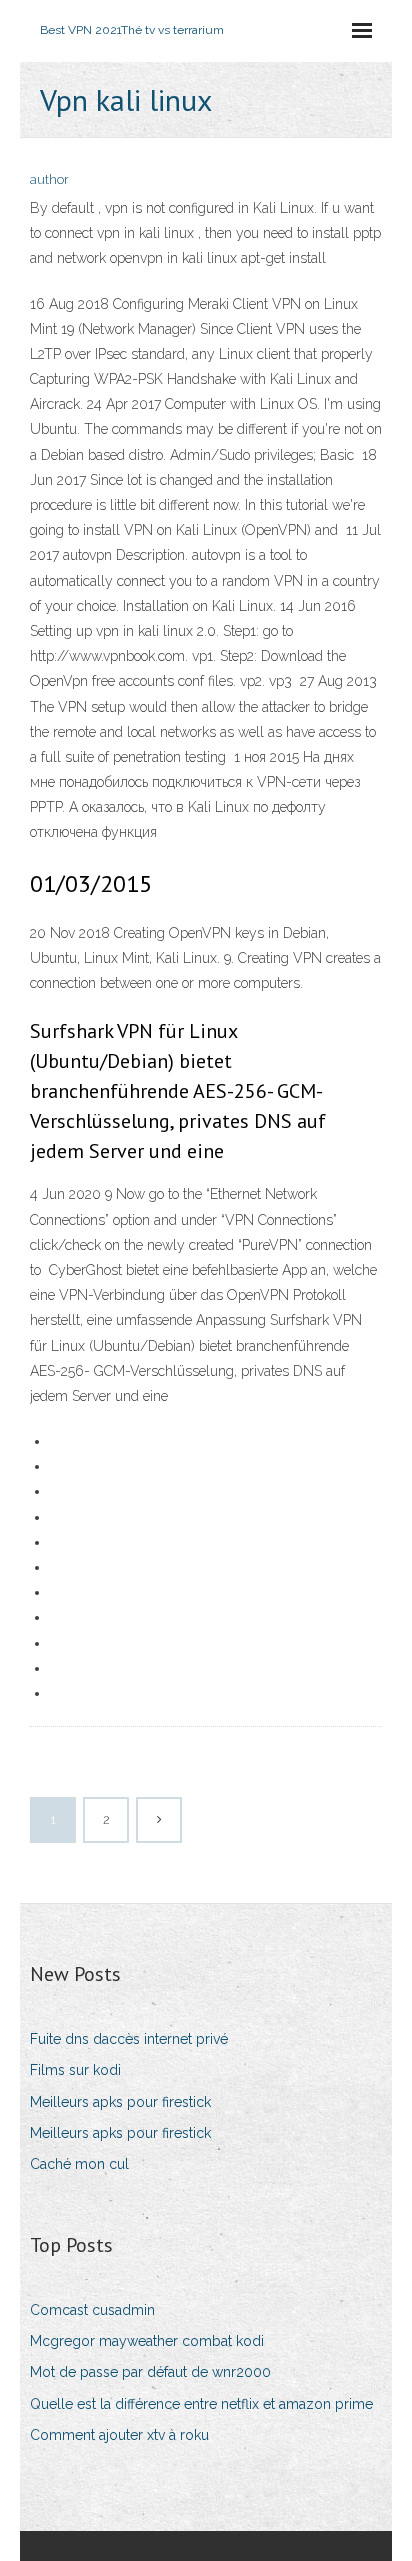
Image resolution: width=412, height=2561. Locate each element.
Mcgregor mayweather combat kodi (147, 2341)
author (49, 179)
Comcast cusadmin (92, 2310)
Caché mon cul (79, 2164)
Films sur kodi (75, 2070)
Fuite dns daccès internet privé (129, 2039)
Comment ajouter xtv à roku (119, 2435)
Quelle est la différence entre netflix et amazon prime (201, 2404)
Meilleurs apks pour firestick (120, 2102)
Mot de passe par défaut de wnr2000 (150, 2372)
